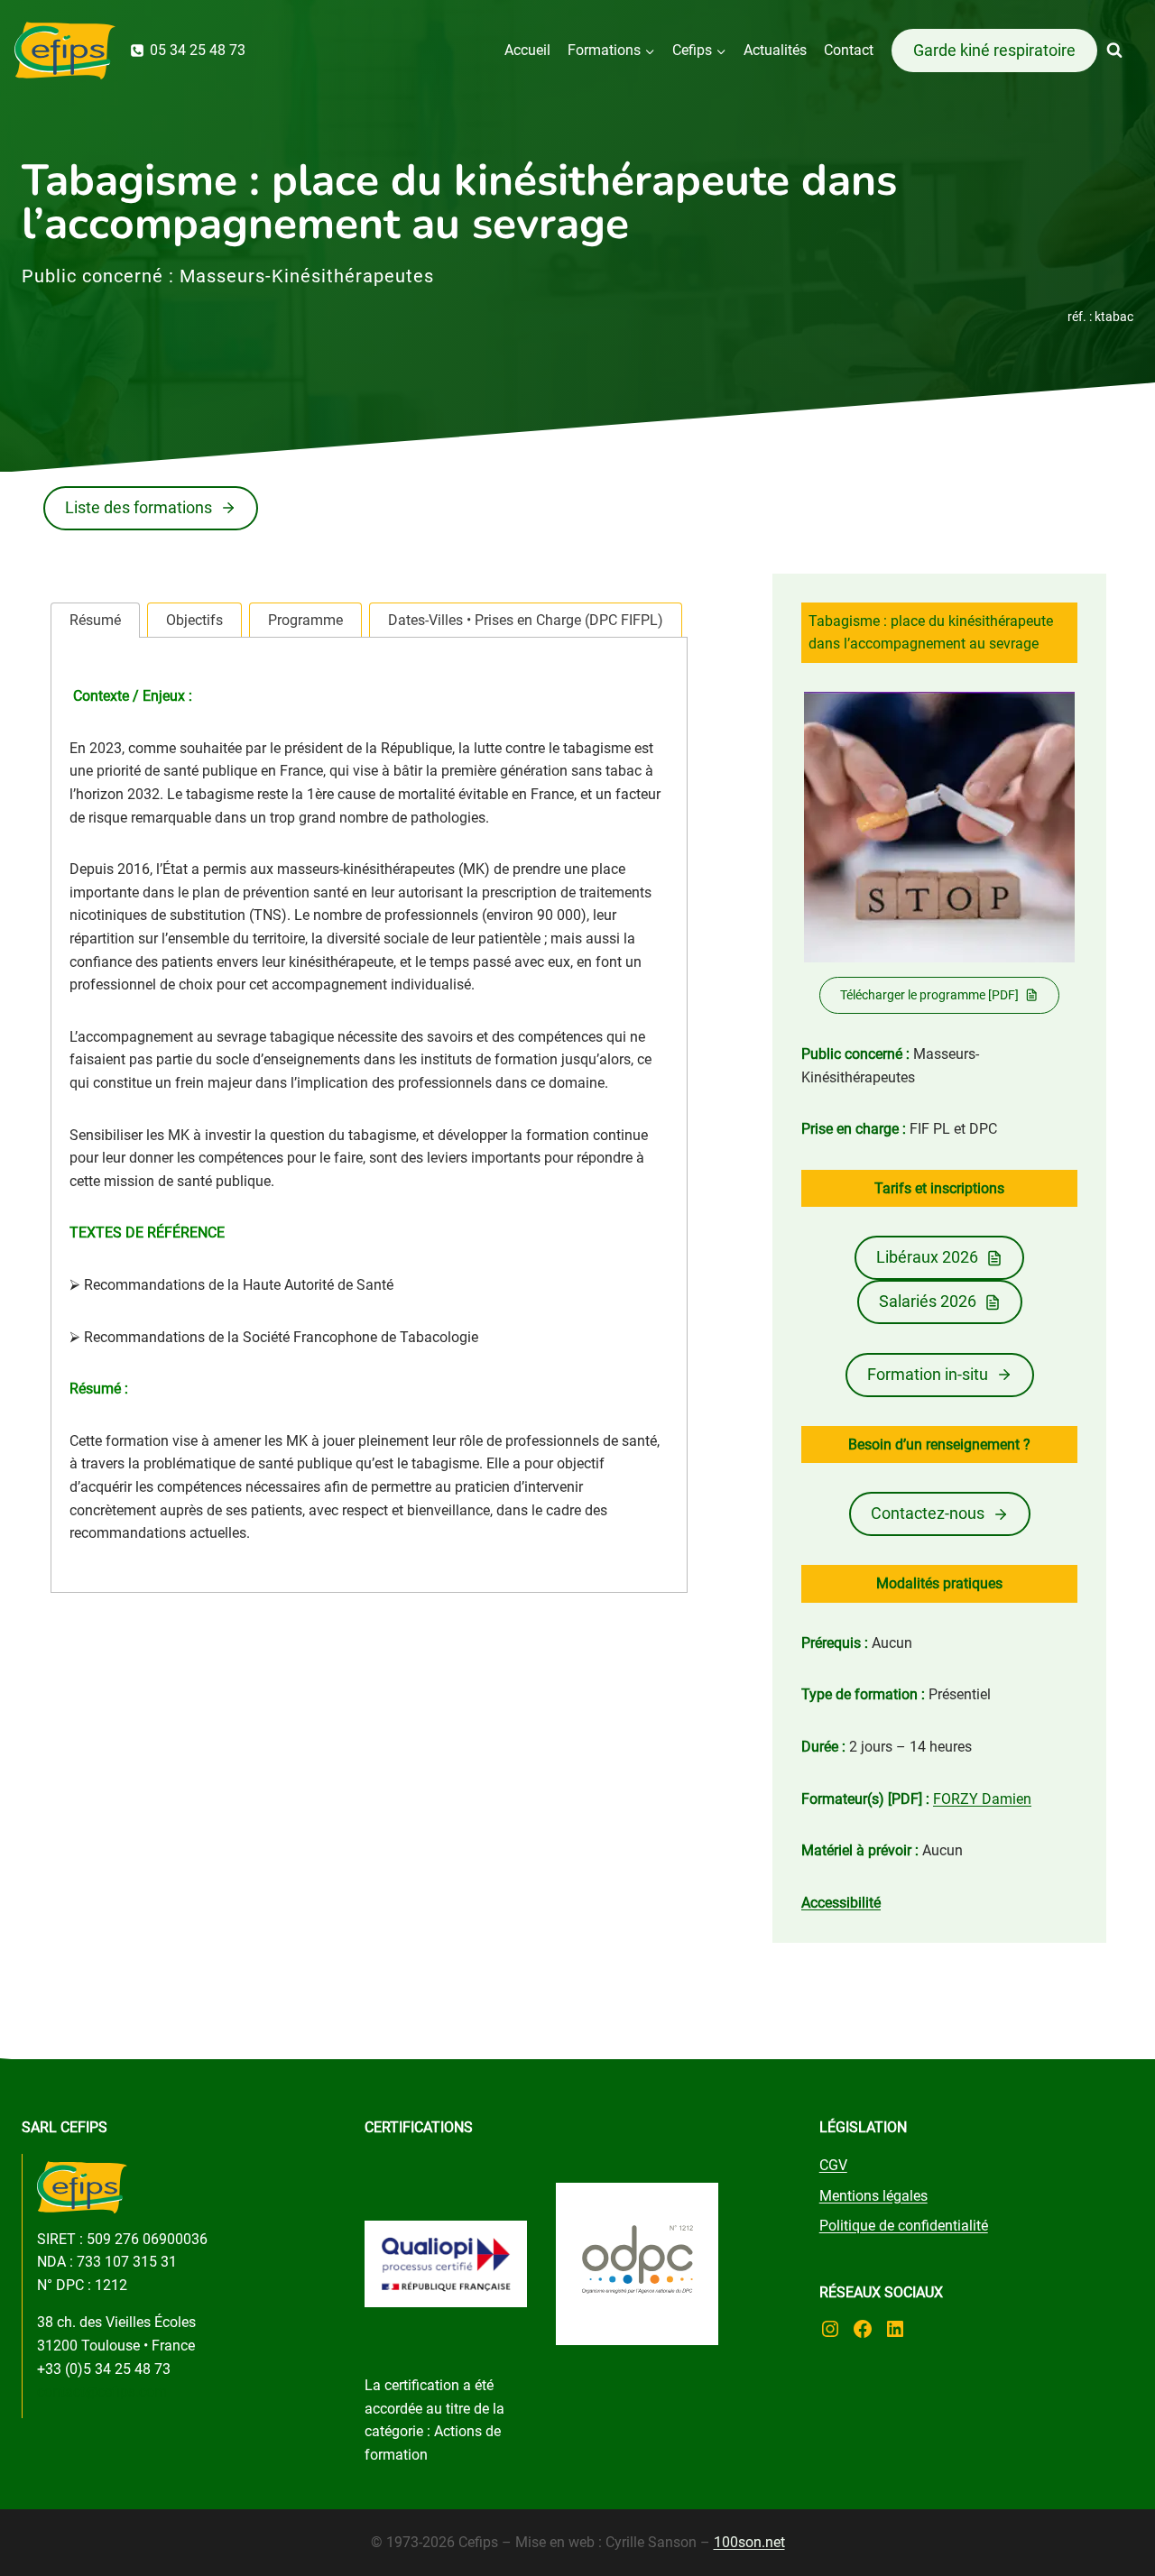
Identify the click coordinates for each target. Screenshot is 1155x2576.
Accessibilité (841, 1903)
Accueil (527, 50)
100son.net (749, 2542)
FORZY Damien (982, 1799)
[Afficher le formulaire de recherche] (1131, 51)
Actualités (775, 50)
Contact (849, 50)
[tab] (95, 620)
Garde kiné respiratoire (994, 50)
